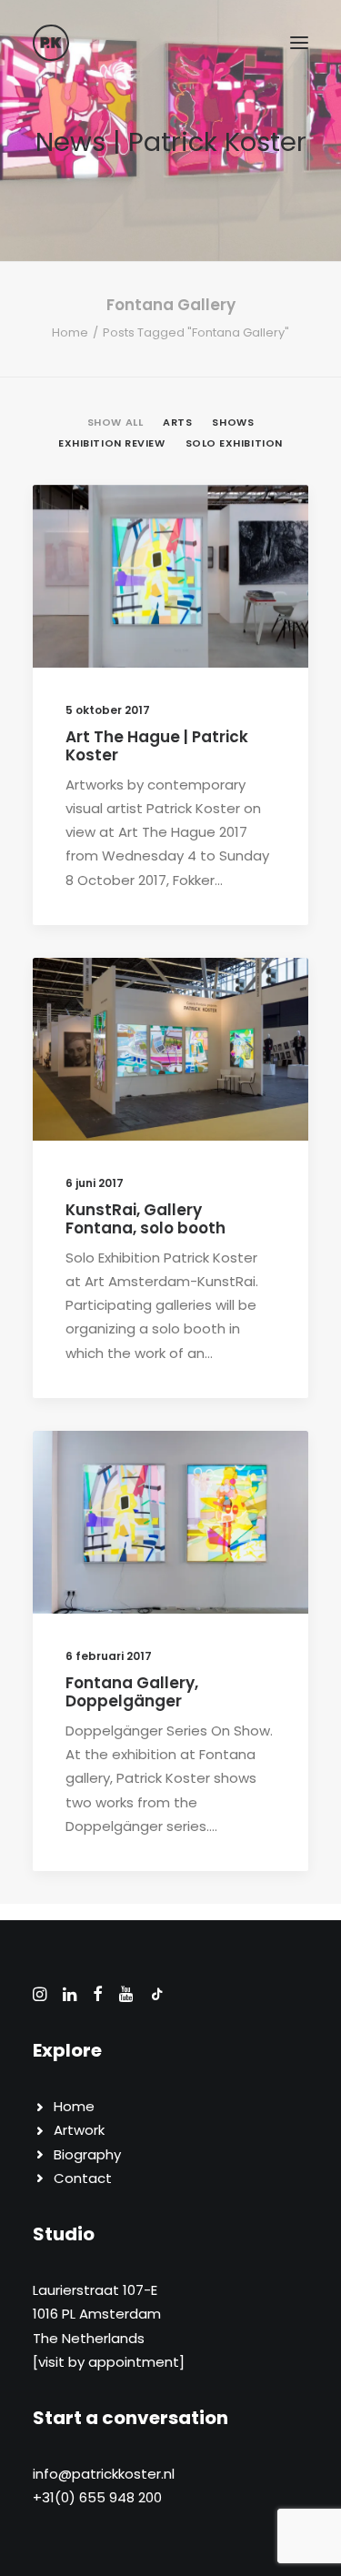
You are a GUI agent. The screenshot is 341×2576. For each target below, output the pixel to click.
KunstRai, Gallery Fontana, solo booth (145, 1219)
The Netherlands (89, 2338)
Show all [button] (115, 422)
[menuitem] (115, 421)
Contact (83, 2178)
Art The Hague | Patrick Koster (157, 746)
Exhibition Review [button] (111, 443)
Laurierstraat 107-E (95, 2290)
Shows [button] (233, 422)
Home (70, 332)
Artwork (79, 2130)
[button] (299, 43)
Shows (139, 1002)
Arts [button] (177, 422)
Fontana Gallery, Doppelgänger (132, 1692)
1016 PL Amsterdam (97, 2314)
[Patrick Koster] (51, 43)
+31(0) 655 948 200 (97, 2497)
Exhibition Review (218, 529)
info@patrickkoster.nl (104, 2474)
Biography (87, 2154)
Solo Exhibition (222, 1002)
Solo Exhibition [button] (234, 443)
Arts (135, 529)
